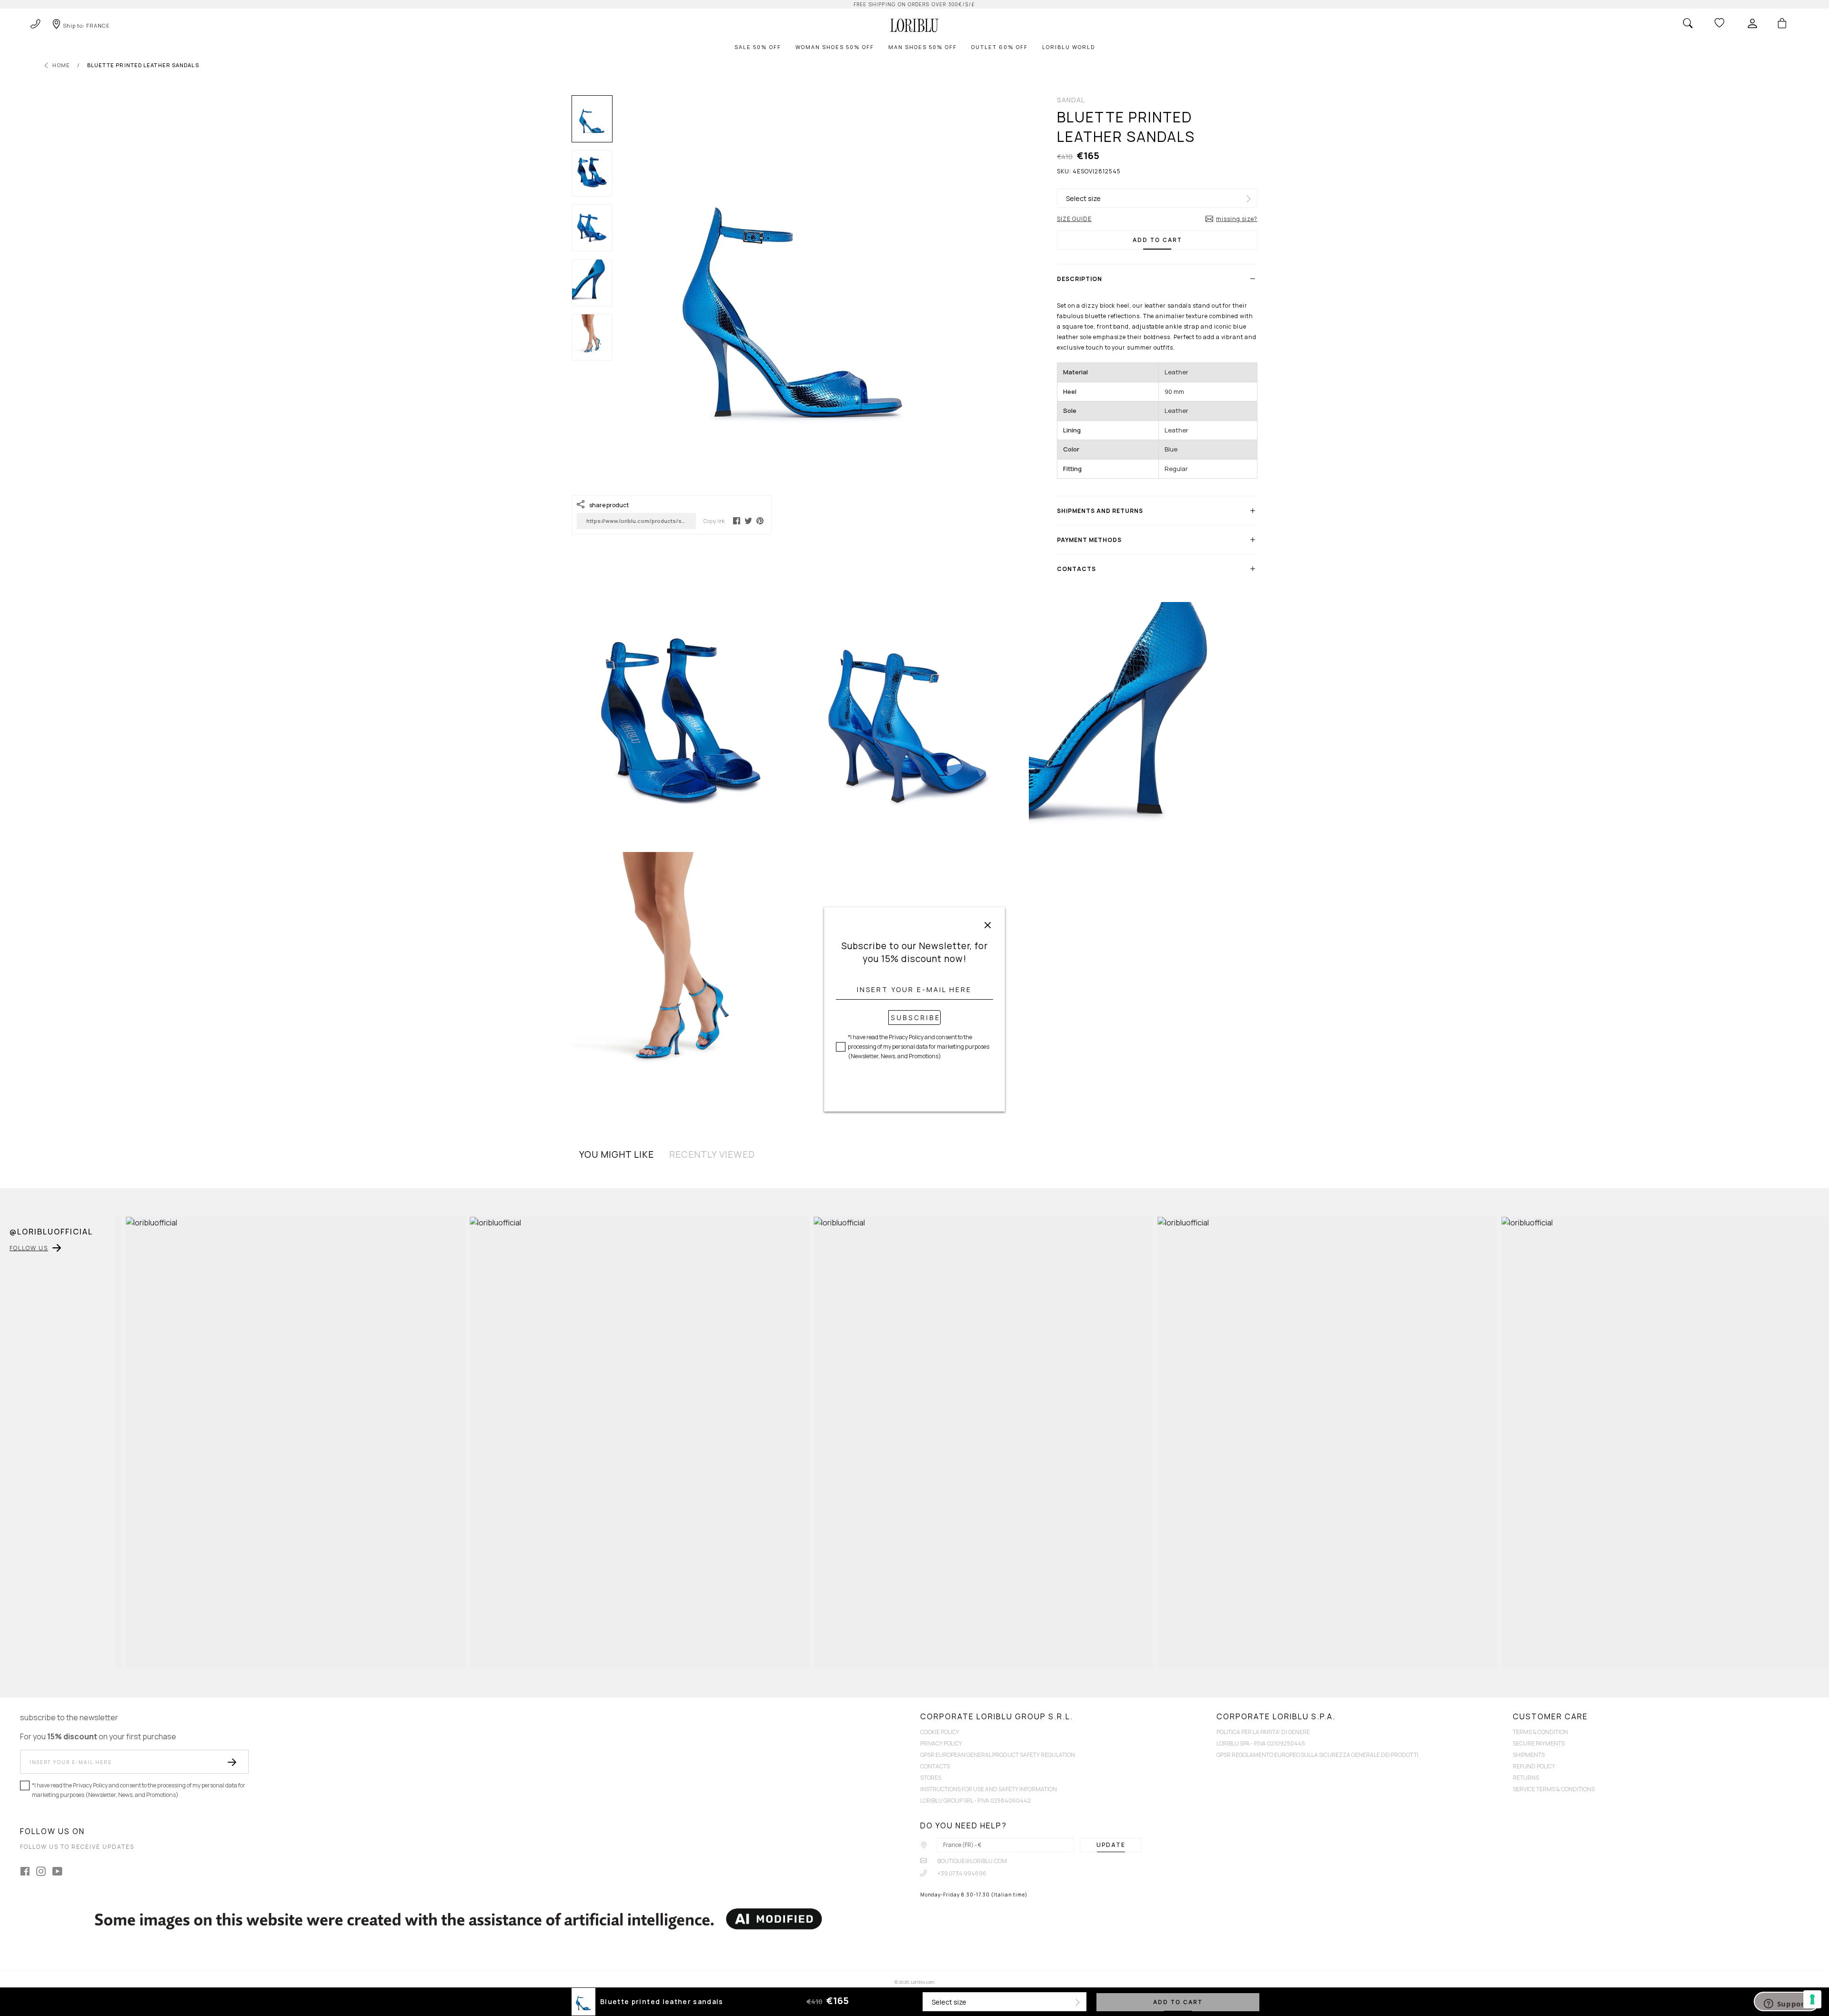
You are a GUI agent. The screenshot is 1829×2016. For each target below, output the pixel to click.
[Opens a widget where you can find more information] (1787, 2001)
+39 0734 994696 (961, 1873)
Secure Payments (1539, 1743)
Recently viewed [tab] (712, 1154)
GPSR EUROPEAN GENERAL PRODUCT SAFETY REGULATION (998, 1755)
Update (1111, 1845)
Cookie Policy (940, 1732)
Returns (1526, 1778)
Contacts (935, 1766)
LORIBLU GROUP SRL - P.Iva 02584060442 (975, 1800)
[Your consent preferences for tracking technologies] (1812, 1999)
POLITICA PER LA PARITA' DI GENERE (1263, 1732)
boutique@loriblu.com (972, 1861)
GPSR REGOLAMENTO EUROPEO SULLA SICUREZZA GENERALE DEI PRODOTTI (1317, 1755)
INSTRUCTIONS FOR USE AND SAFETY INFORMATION (989, 1789)
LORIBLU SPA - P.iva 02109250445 (1261, 1743)
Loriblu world (1069, 47)
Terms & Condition (1540, 1732)
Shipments (1529, 1755)
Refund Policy (1534, 1766)
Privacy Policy (941, 1743)
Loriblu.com (922, 1982)
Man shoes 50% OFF (923, 47)
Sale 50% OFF (758, 47)
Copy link (714, 521)
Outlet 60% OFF (1000, 47)
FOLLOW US (29, 1248)
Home (61, 65)
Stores (931, 1778)
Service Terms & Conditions (1554, 1789)
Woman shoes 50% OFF (835, 47)
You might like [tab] (617, 1154)
